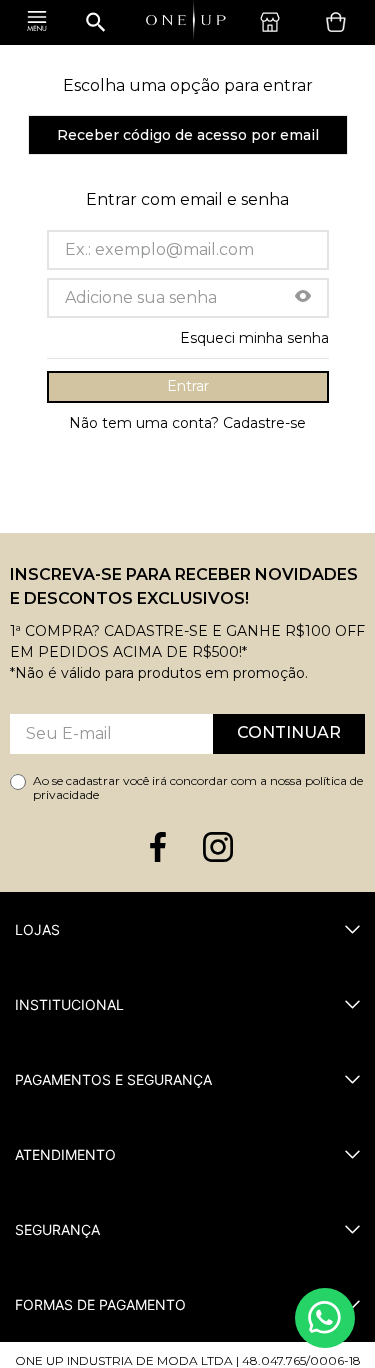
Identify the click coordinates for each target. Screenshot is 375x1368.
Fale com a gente (325, 1318)
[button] (303, 298)
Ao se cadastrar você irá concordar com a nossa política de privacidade (198, 788)
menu (37, 22)
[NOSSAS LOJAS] (275, 22)
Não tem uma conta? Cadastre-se (187, 423)
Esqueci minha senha (254, 338)
